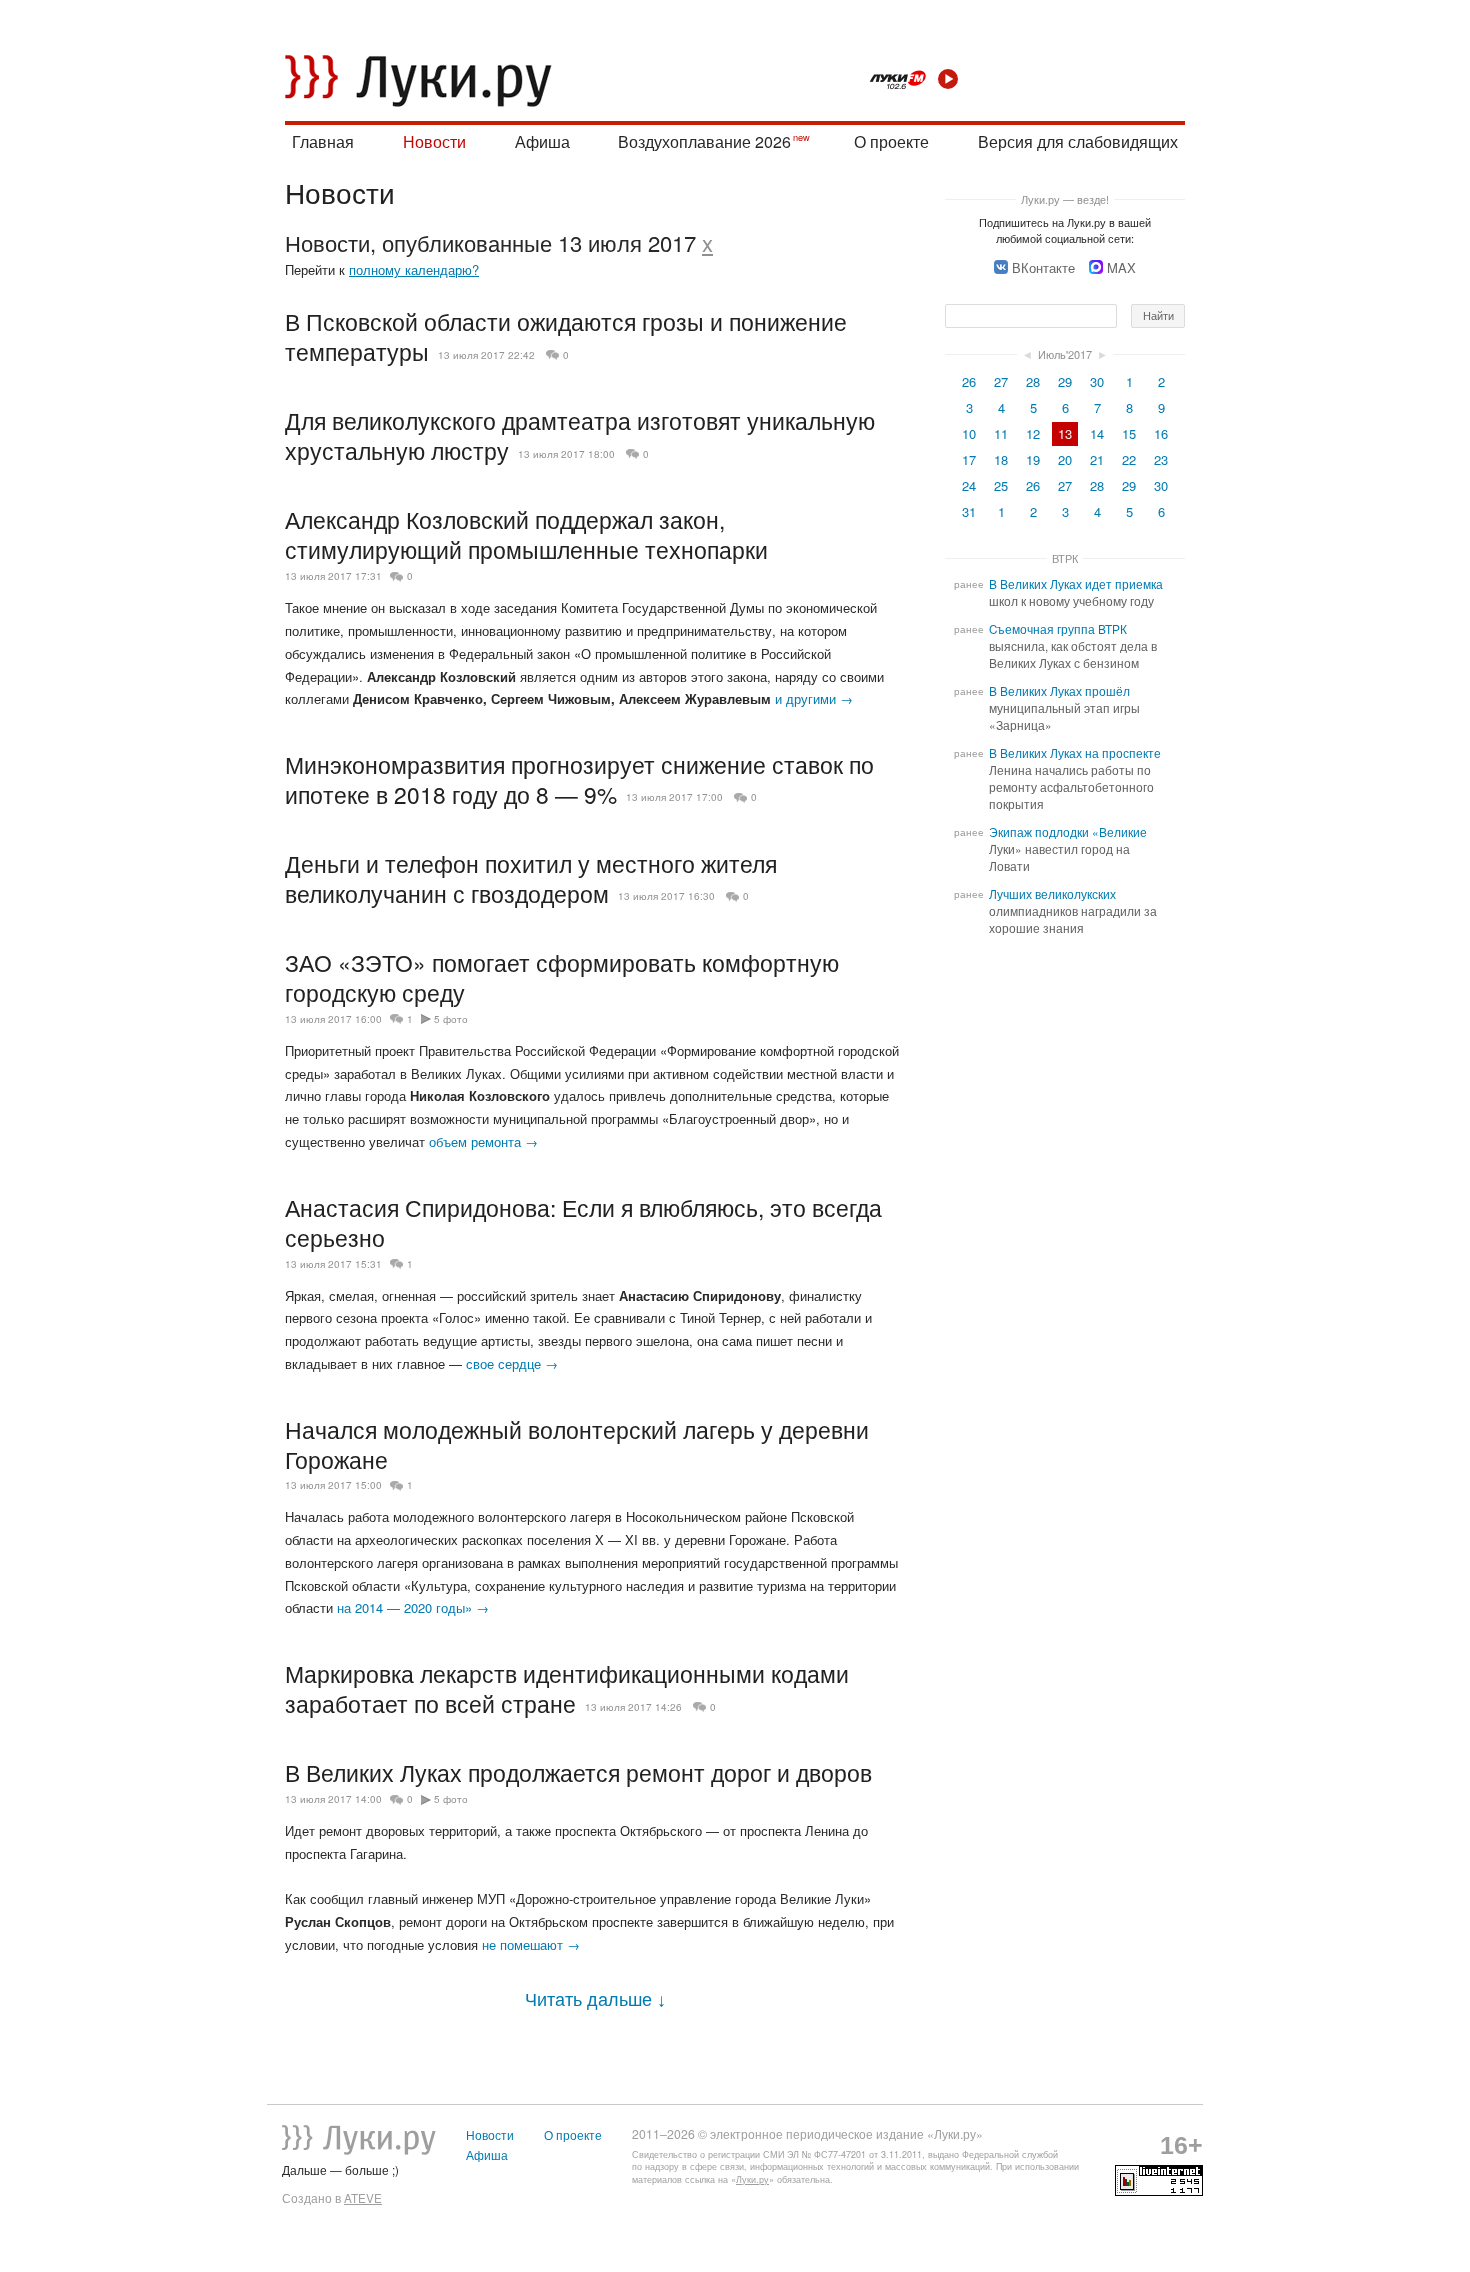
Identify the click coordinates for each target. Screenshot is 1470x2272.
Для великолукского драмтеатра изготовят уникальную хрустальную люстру (580, 435)
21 (1097, 459)
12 (1033, 433)
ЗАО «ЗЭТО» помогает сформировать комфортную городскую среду (562, 977)
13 (1065, 433)
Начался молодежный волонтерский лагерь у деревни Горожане (577, 1444)
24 (969, 485)
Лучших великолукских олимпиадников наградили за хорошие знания (1073, 911)
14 (1097, 433)
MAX (1121, 267)
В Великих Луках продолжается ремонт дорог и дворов (578, 1772)
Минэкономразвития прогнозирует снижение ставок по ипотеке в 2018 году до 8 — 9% (579, 779)
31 (969, 511)
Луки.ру (752, 2179)
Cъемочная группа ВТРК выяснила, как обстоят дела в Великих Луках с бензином (1073, 646)
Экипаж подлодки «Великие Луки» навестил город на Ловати (1068, 849)
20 (1065, 459)
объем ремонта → (483, 1141)
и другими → (814, 698)
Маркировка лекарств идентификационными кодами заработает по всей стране (567, 1688)
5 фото (451, 1019)
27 (1001, 381)
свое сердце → (512, 1363)
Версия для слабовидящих (1078, 141)
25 (1001, 485)
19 (1033, 459)
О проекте (891, 141)
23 (1161, 459)
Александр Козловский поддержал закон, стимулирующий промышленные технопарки (526, 534)
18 (1001, 459)
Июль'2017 (1065, 354)
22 (1129, 459)
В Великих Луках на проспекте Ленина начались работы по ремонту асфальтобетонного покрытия (1075, 778)
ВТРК (1065, 558)
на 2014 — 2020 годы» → (413, 1607)
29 (1065, 381)
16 (1161, 433)
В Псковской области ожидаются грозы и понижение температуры (566, 336)
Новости (434, 141)
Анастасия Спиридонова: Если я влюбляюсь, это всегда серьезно (583, 1222)
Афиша (542, 141)
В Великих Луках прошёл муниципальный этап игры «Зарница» (1064, 708)
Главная (323, 141)
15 (1129, 433)
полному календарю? (414, 269)
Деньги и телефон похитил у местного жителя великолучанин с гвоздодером (531, 878)
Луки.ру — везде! (1065, 199)
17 (969, 459)
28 (1033, 381)
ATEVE (363, 2198)
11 (1001, 433)
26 (969, 381)
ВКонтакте (1043, 267)
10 (969, 433)
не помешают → (531, 1944)
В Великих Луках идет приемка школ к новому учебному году (1076, 592)
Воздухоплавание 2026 (704, 141)
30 (1097, 381)
